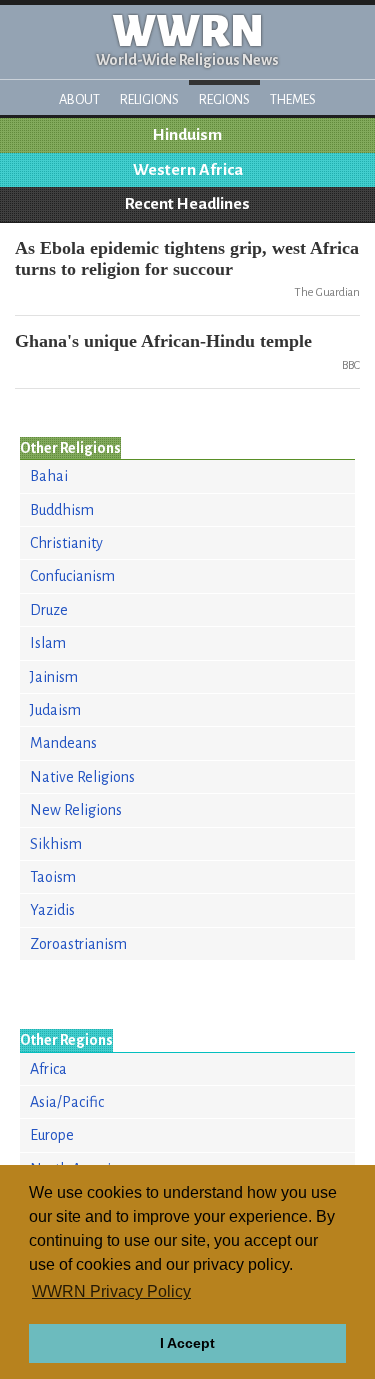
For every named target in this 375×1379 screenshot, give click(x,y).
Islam (48, 643)
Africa (48, 1069)
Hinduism (187, 135)
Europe (52, 1135)
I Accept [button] (187, 1343)
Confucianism (72, 576)
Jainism (54, 677)
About (79, 99)
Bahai (49, 476)
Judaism (55, 710)
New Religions (76, 810)
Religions (149, 99)
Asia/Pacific (67, 1102)
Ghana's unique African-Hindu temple (163, 341)
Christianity (66, 543)
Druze (49, 610)
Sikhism (56, 844)
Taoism (53, 877)
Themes (293, 99)
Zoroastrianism (78, 944)
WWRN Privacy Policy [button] (111, 1291)
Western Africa (188, 170)
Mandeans (63, 743)
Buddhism (62, 510)
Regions (224, 99)
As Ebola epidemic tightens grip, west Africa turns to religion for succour (187, 258)
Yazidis (52, 910)
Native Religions (82, 777)
